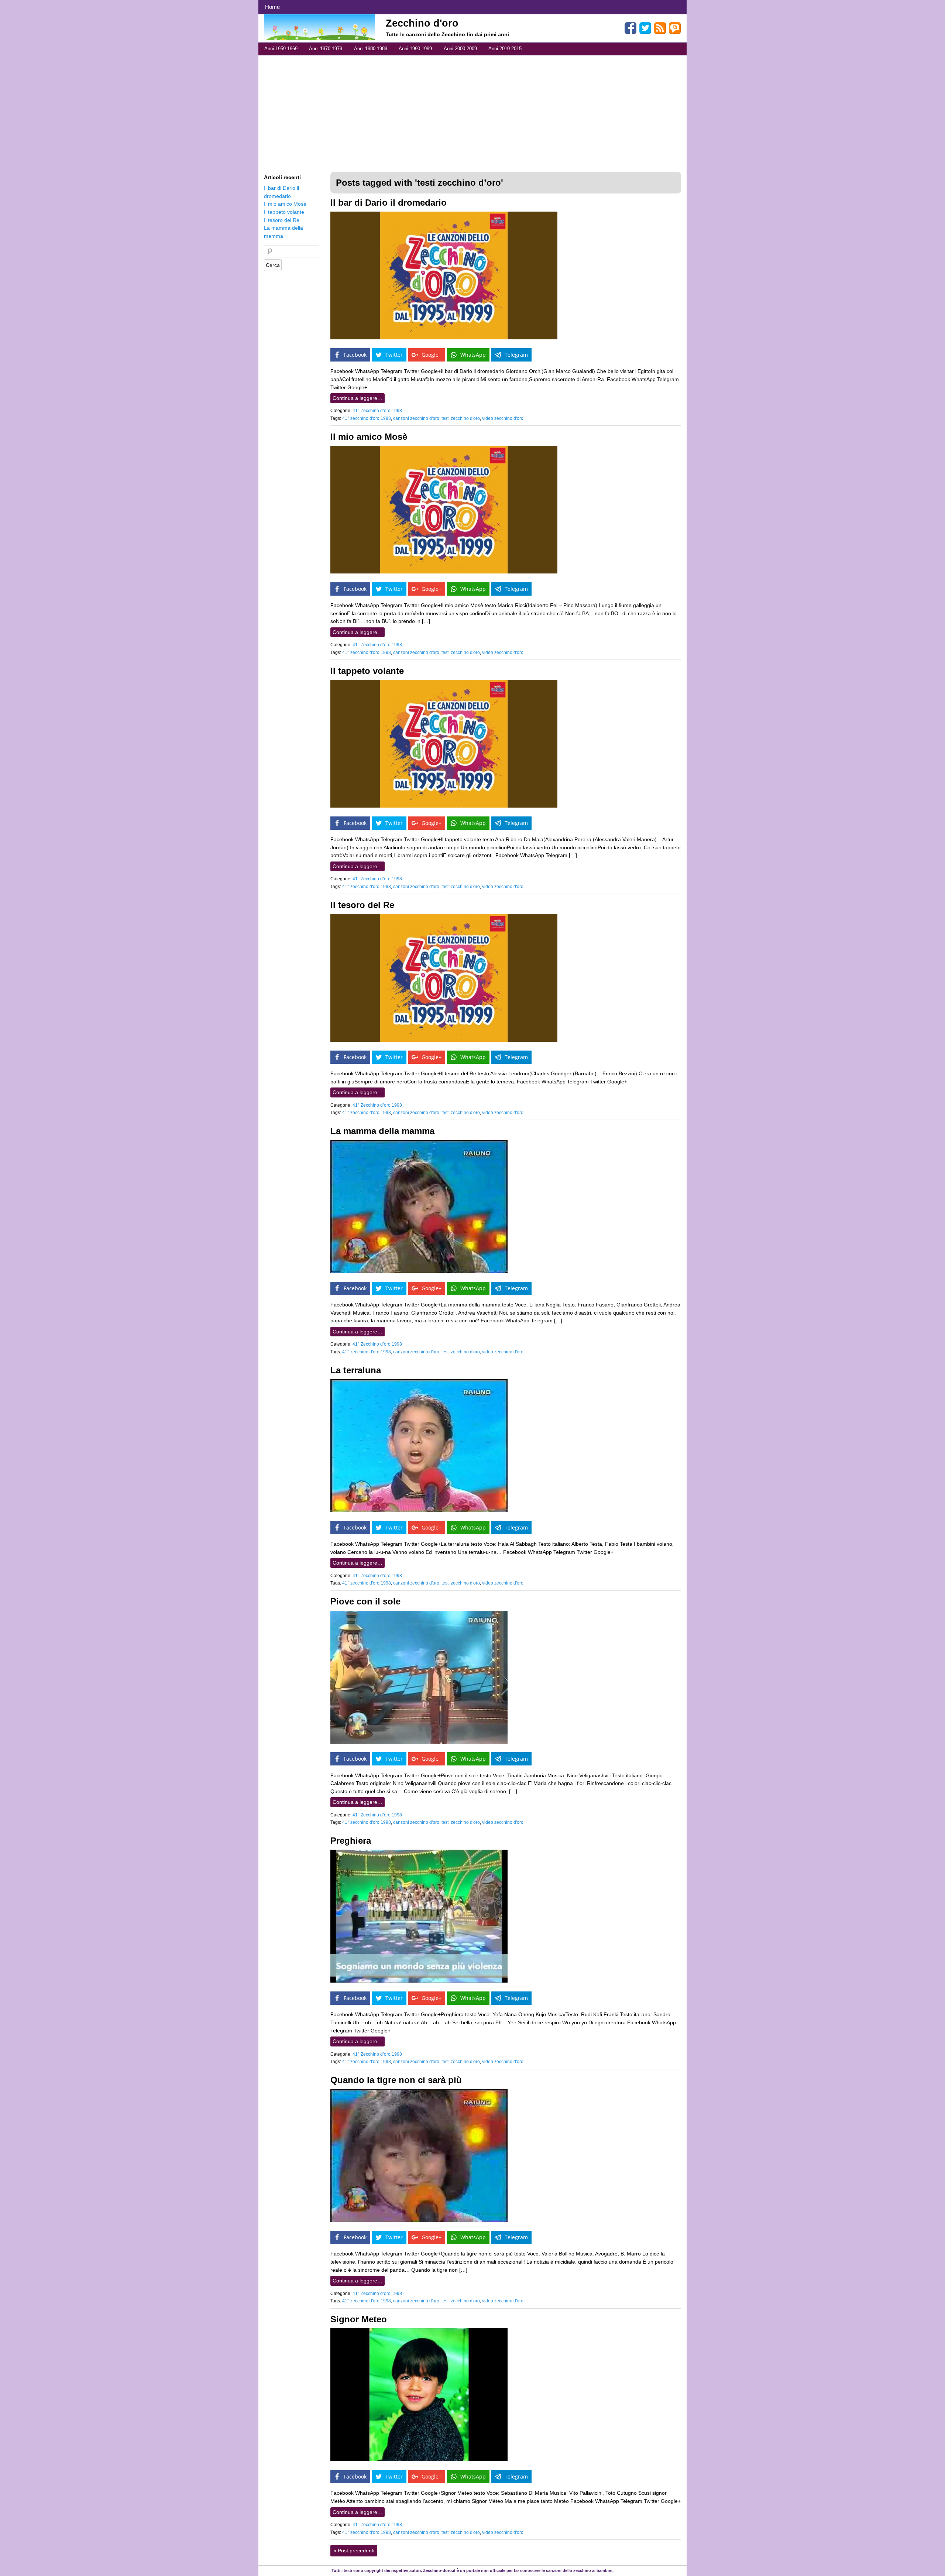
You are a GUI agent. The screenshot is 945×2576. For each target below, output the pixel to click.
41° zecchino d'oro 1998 (367, 418)
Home (272, 7)
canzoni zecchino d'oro (416, 418)
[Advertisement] (472, 111)
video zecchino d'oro (503, 418)
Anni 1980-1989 (371, 49)
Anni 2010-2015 (505, 49)
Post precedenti (354, 2551)
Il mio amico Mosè (369, 437)
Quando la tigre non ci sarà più (396, 2080)
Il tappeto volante (367, 671)
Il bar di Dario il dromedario (389, 203)
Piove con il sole (365, 1601)
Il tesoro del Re (362, 905)
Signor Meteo (359, 2319)
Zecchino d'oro (422, 23)
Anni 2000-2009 (460, 49)
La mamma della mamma (382, 1131)
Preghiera (351, 1841)
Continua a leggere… (358, 398)
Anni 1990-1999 (415, 49)
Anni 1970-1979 (326, 49)
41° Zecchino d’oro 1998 (377, 411)
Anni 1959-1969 (281, 49)
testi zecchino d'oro (461, 418)
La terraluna (356, 1370)
